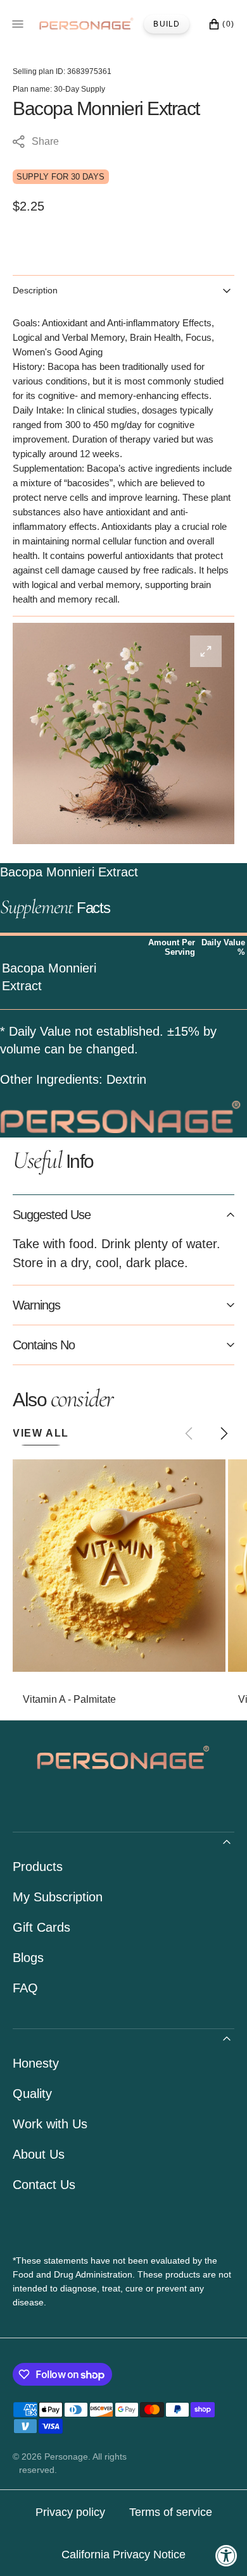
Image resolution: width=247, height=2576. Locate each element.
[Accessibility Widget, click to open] (226, 2555)
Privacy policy (70, 2512)
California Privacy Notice (123, 2555)
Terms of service (171, 2512)
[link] (119, 1566)
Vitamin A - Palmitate (69, 1699)
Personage (66, 2456)
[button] (224, 1433)
